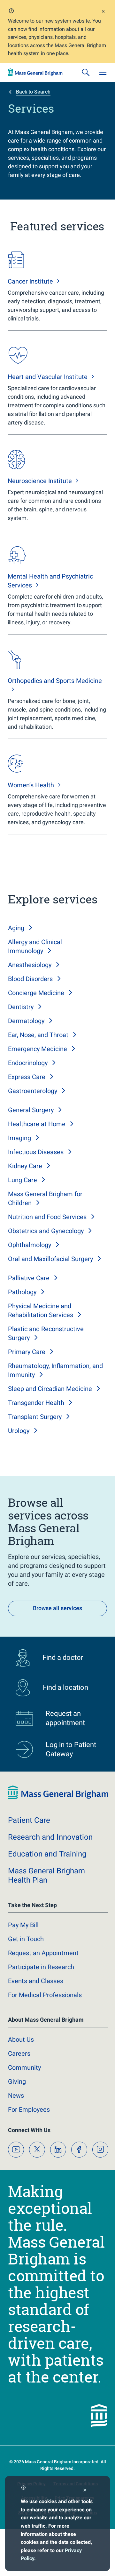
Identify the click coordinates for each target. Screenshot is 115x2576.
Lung (23, 1180)
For (29, 2109)
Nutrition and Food (47, 1217)
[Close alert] (103, 12)
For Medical (45, 1995)
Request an (43, 1953)
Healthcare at (37, 1124)
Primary (27, 1352)
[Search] (86, 72)
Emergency (38, 1049)
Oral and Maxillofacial (50, 1259)
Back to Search (33, 92)
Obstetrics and (46, 1231)
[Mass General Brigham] (35, 72)
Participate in (41, 1967)
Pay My (23, 1925)
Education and (47, 1854)
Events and (36, 1981)
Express (27, 1077)
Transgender (36, 1403)
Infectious (36, 1152)
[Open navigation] (103, 72)
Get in (26, 1939)
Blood (30, 979)
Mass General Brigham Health (46, 1875)
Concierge (36, 993)
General (31, 1110)
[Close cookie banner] (85, 2491)
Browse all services (57, 1608)
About (21, 2039)
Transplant (35, 1417)
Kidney (25, 1166)
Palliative (29, 1278)
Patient (29, 1820)
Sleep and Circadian (50, 1389)
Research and (50, 1837)
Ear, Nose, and (38, 1035)
